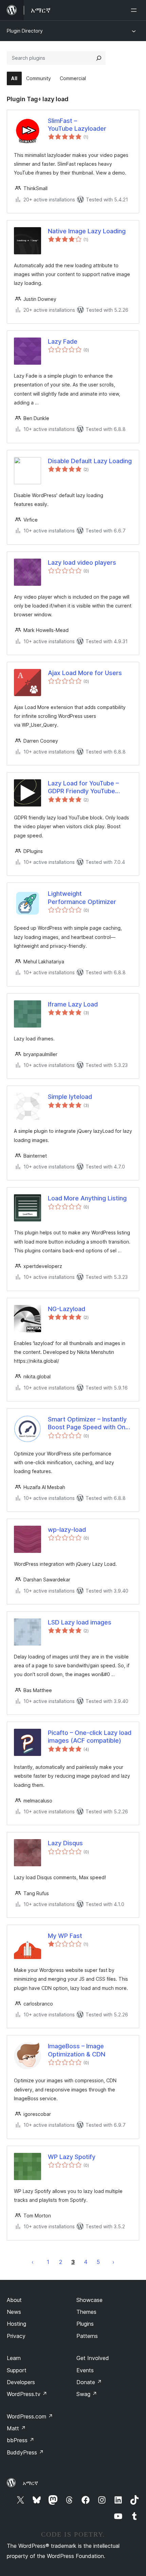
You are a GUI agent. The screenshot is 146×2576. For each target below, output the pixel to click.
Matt (16, 2428)
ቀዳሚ (33, 2262)
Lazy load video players (82, 563)
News (14, 2312)
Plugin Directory (25, 31)
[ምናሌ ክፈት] (135, 10)
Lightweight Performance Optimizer (82, 897)
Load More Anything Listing (87, 1198)
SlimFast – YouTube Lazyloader (77, 125)
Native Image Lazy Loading (87, 231)
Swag (87, 2394)
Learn (14, 2358)
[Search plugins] (99, 58)
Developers (21, 2382)
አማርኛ (30, 2483)
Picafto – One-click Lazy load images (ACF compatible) (90, 1737)
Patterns (87, 2336)
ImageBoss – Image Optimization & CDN (77, 2050)
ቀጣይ (113, 2262)
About (14, 2300)
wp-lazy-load (67, 1530)
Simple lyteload (70, 1097)
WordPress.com (30, 2416)
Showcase (89, 2300)
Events (85, 2370)
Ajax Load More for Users (85, 673)
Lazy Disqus (65, 1843)
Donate (89, 2382)
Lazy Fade (63, 341)
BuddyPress (25, 2452)
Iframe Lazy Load (73, 1004)
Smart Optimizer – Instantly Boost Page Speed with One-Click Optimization (90, 1423)
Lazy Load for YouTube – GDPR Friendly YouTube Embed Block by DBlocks (84, 787)
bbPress (21, 2440)
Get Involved (93, 2358)
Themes (86, 2312)
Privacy (16, 2336)
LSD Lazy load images (80, 1622)
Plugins (85, 2324)
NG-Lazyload (67, 1309)
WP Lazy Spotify (72, 2157)
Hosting (16, 2324)
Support (17, 2370)
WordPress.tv (27, 2394)
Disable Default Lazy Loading (90, 461)
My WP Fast (65, 1936)
